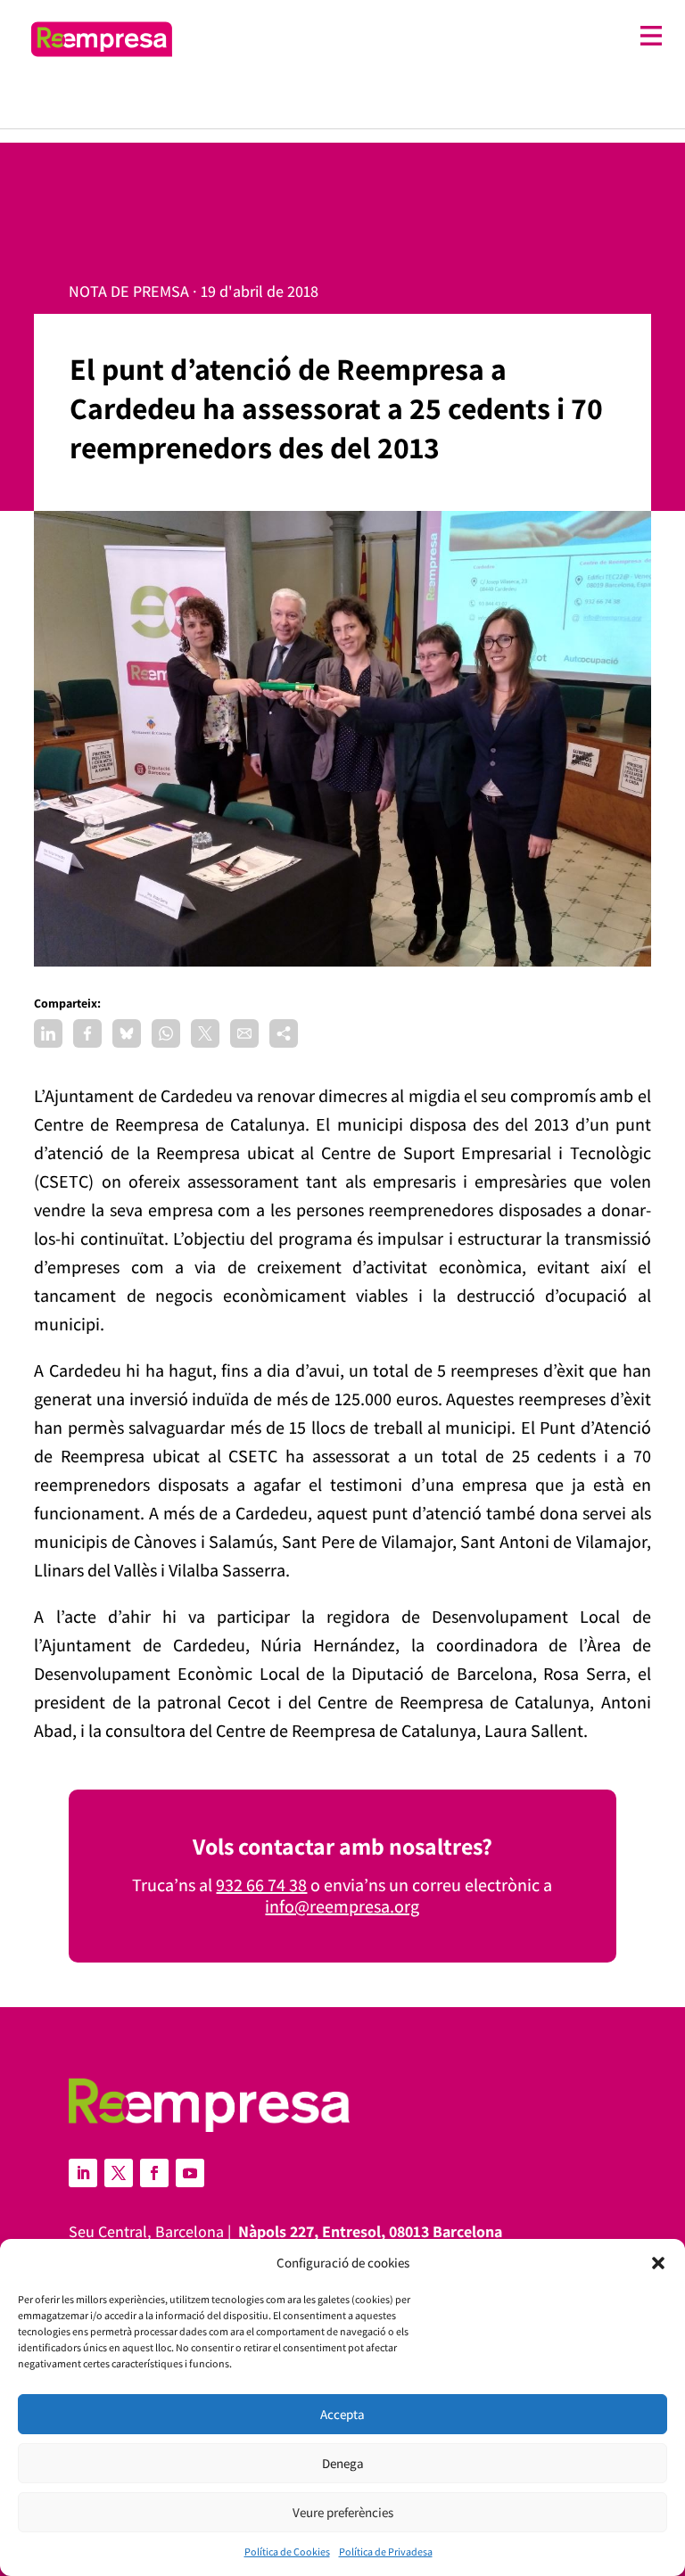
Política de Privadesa (386, 2551)
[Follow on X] (119, 2173)
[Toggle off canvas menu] (426, 36)
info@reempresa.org (342, 1906)
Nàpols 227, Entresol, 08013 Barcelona (370, 2231)
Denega (343, 2463)
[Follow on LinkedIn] (83, 2173)
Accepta (342, 2414)
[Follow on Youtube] (190, 2173)
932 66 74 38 (261, 1885)
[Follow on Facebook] (154, 2173)
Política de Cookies (287, 2551)
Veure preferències (343, 2512)
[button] (658, 2263)
